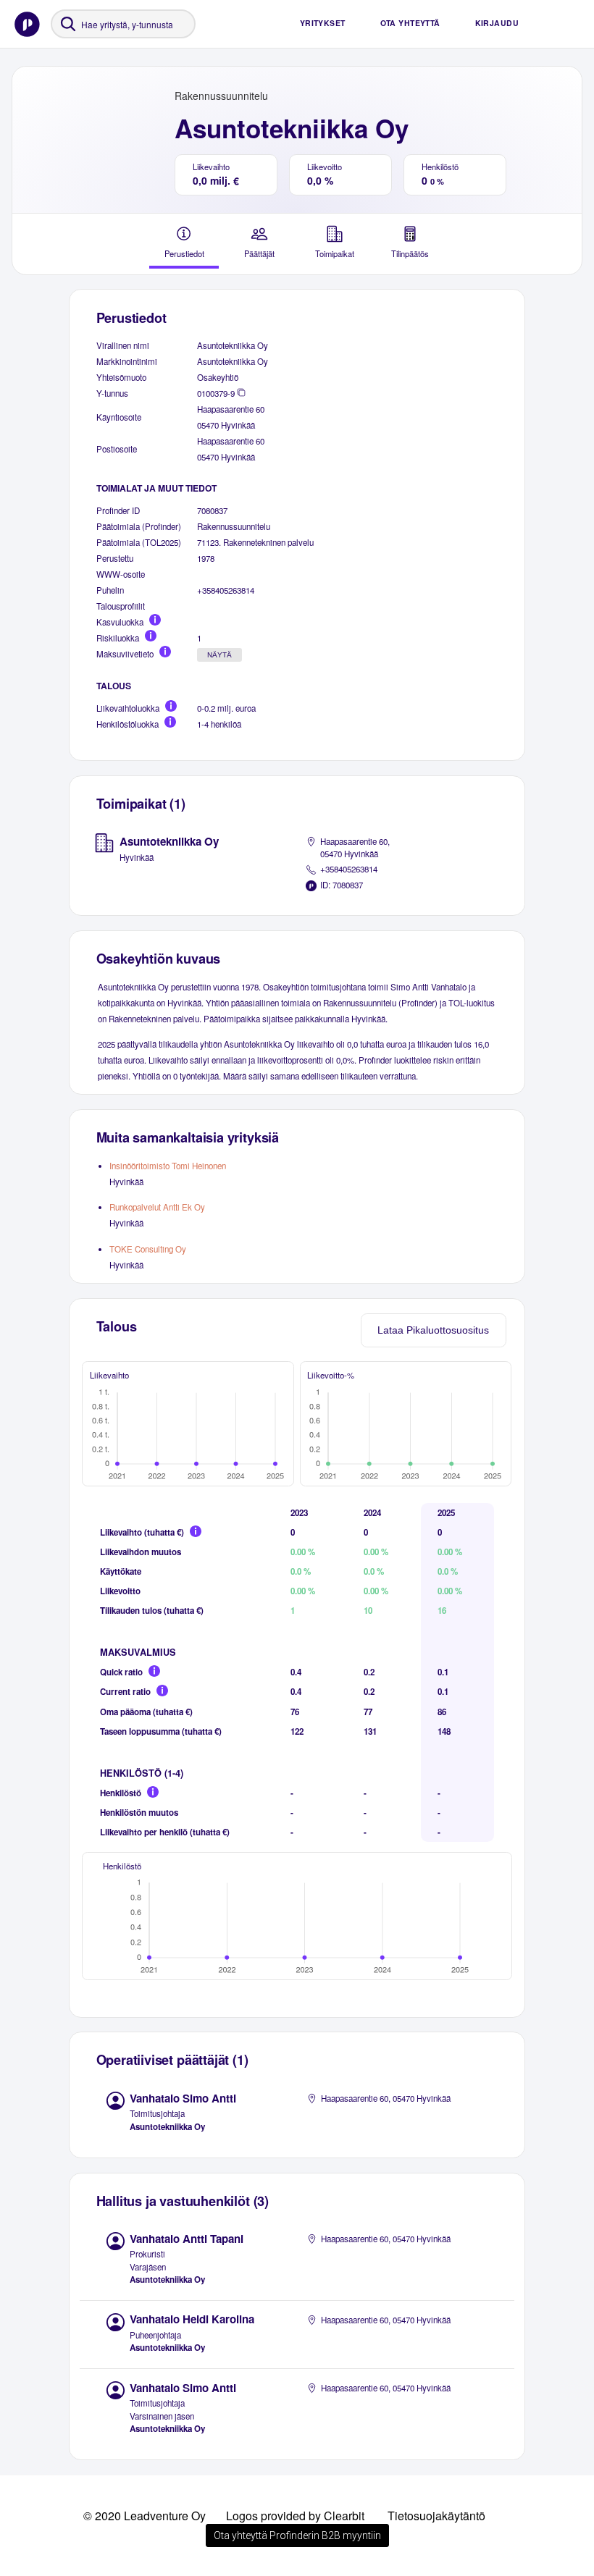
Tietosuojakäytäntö (436, 2516)
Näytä (219, 655)
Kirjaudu (497, 23)
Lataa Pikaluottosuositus (433, 1330)
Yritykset (323, 23)
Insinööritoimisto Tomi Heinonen (168, 1166)
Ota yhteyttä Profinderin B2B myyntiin (297, 2535)
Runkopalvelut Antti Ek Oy (157, 1207)
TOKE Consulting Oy (148, 1249)
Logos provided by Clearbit (295, 2516)
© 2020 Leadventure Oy (145, 2516)
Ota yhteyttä (410, 23)
